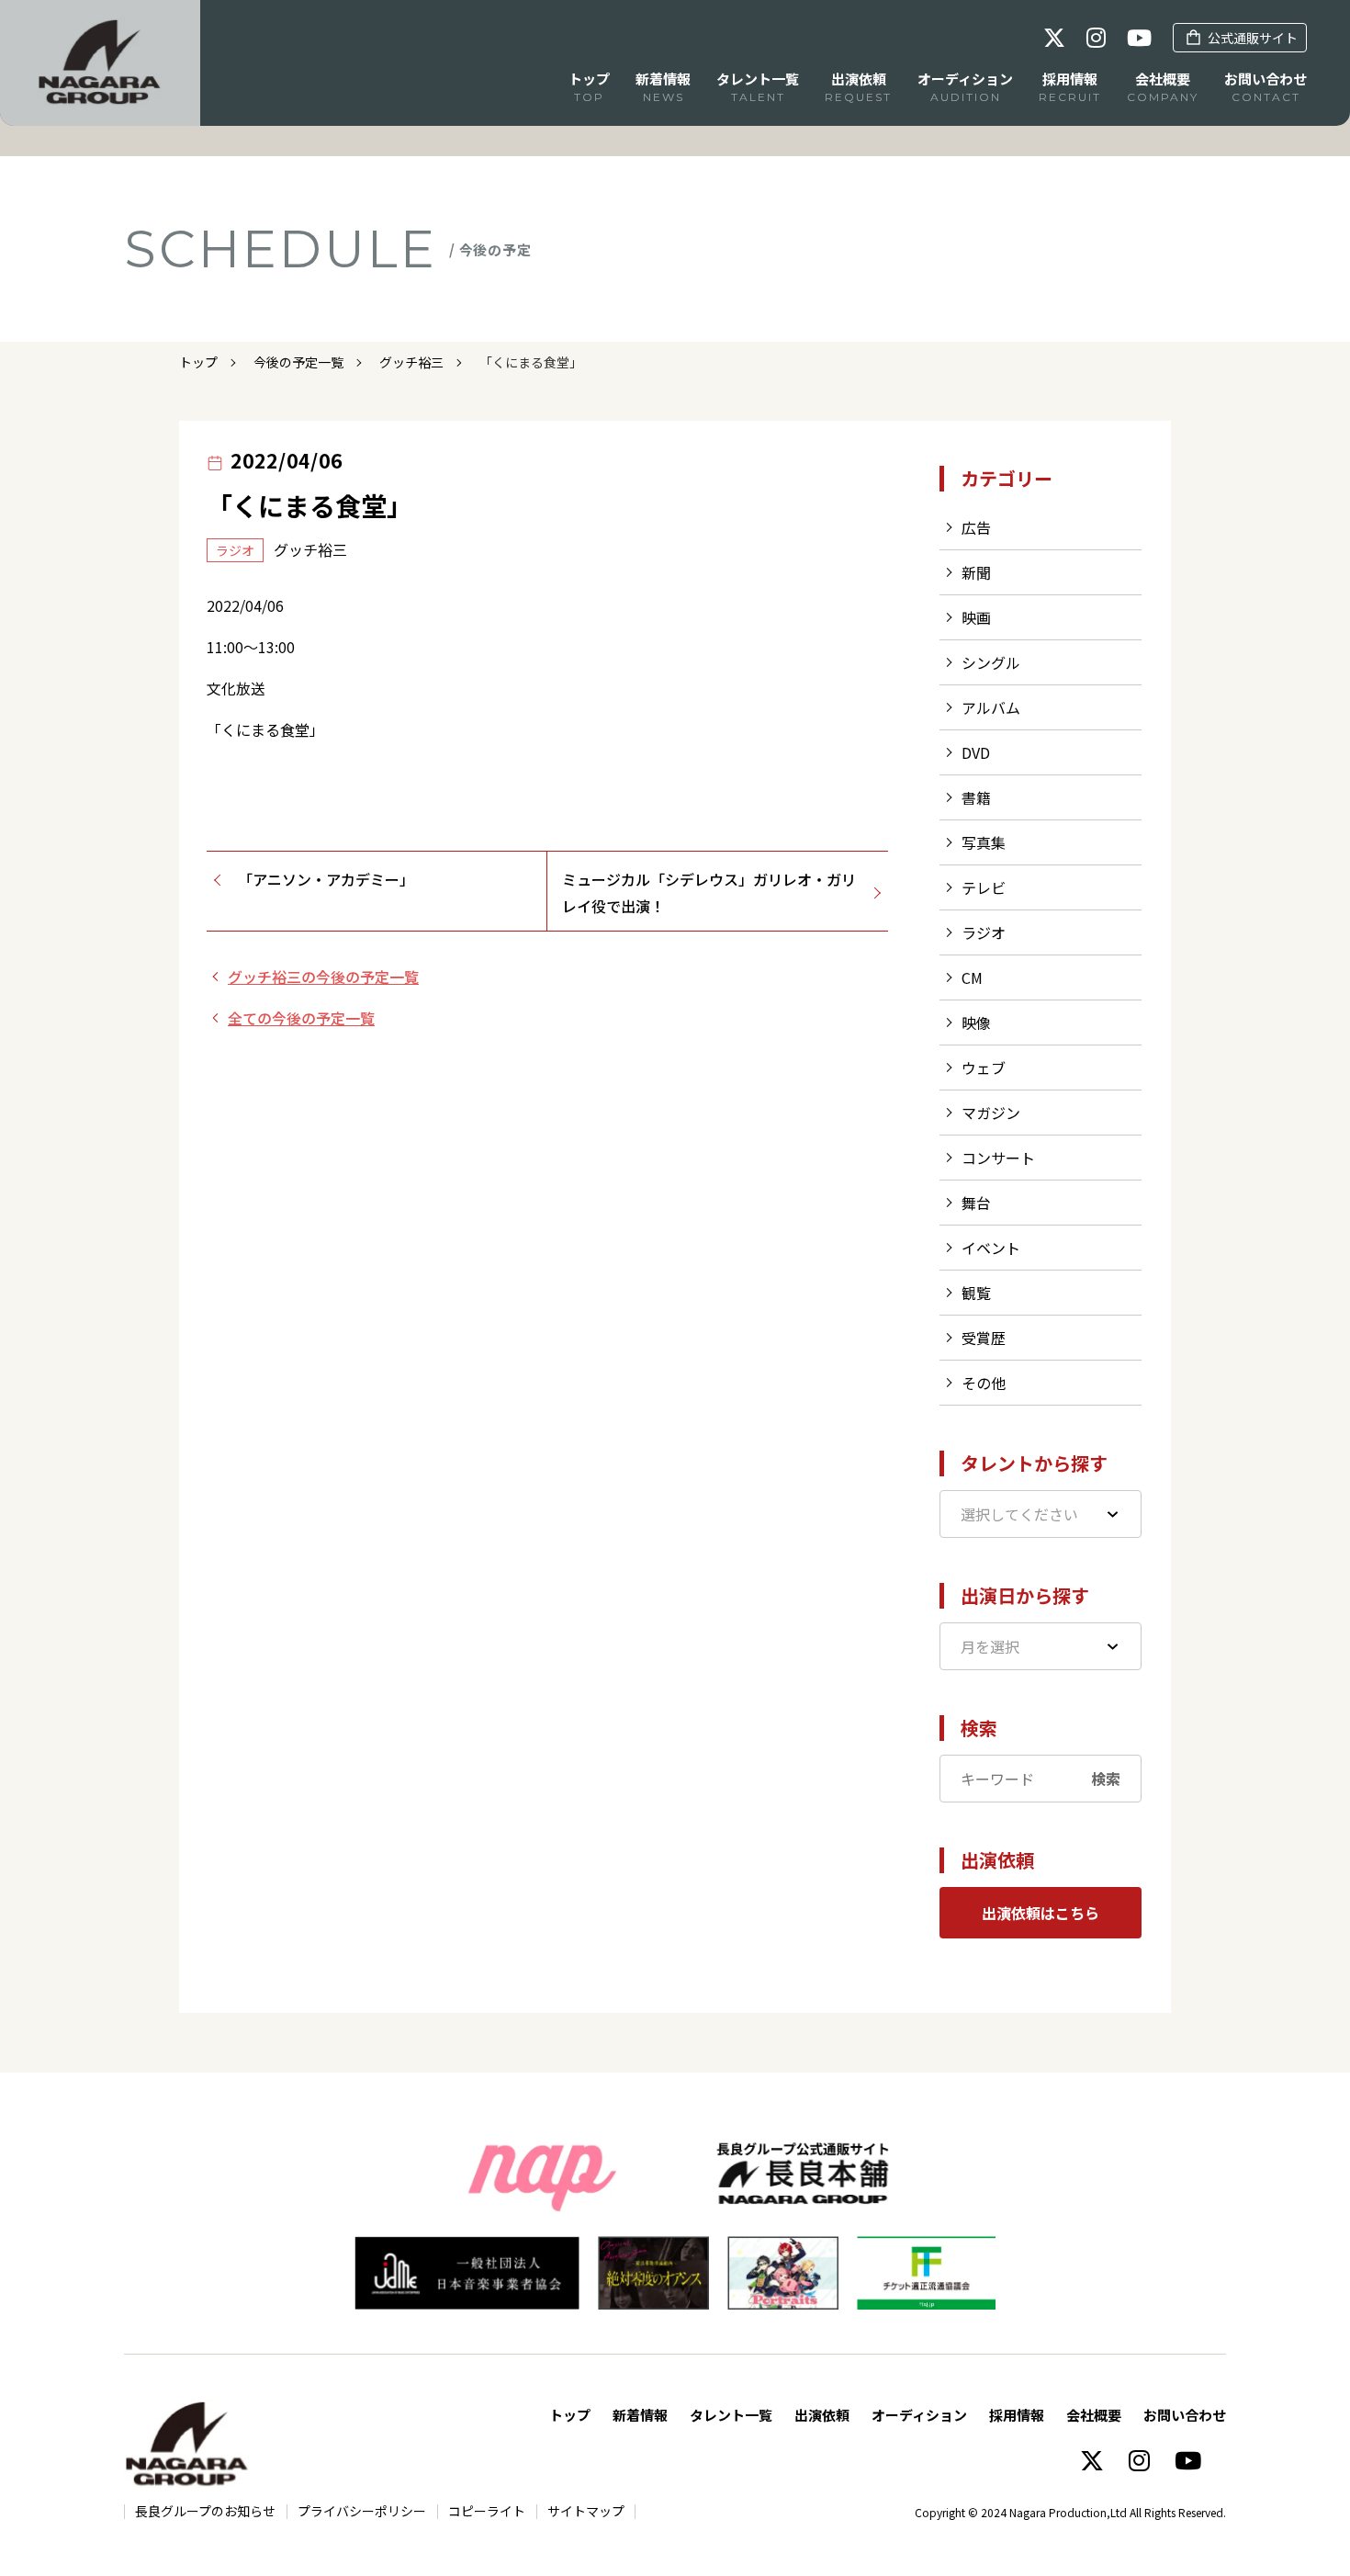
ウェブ (984, 1068)
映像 (976, 1022)
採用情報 (1017, 2415)
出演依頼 (822, 2415)
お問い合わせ (1185, 2415)
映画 (976, 617)
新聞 (976, 572)
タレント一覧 (731, 2415)
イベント (991, 1248)
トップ (198, 362)
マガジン (991, 1113)
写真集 (984, 842)
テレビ (984, 887)
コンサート (998, 1158)
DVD (976, 752)
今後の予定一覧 (298, 362)
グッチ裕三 (411, 362)
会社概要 (1094, 2415)
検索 (1106, 1779)
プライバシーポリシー (362, 2511)
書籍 (976, 797)
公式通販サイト (1253, 38)
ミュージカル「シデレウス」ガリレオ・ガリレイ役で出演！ (709, 893)
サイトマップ (586, 2511)
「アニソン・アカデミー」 (326, 879)
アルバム (991, 707)
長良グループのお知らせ (205, 2511)
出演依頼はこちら (1041, 1913)
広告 (976, 527)
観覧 (976, 1293)
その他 (984, 1383)
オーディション (919, 2415)
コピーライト (487, 2511)
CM (972, 977)
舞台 (976, 1203)
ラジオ (984, 932)
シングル (991, 662)
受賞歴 (984, 1338)
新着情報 (640, 2415)
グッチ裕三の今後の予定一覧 (323, 977)
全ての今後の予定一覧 (301, 1018)
